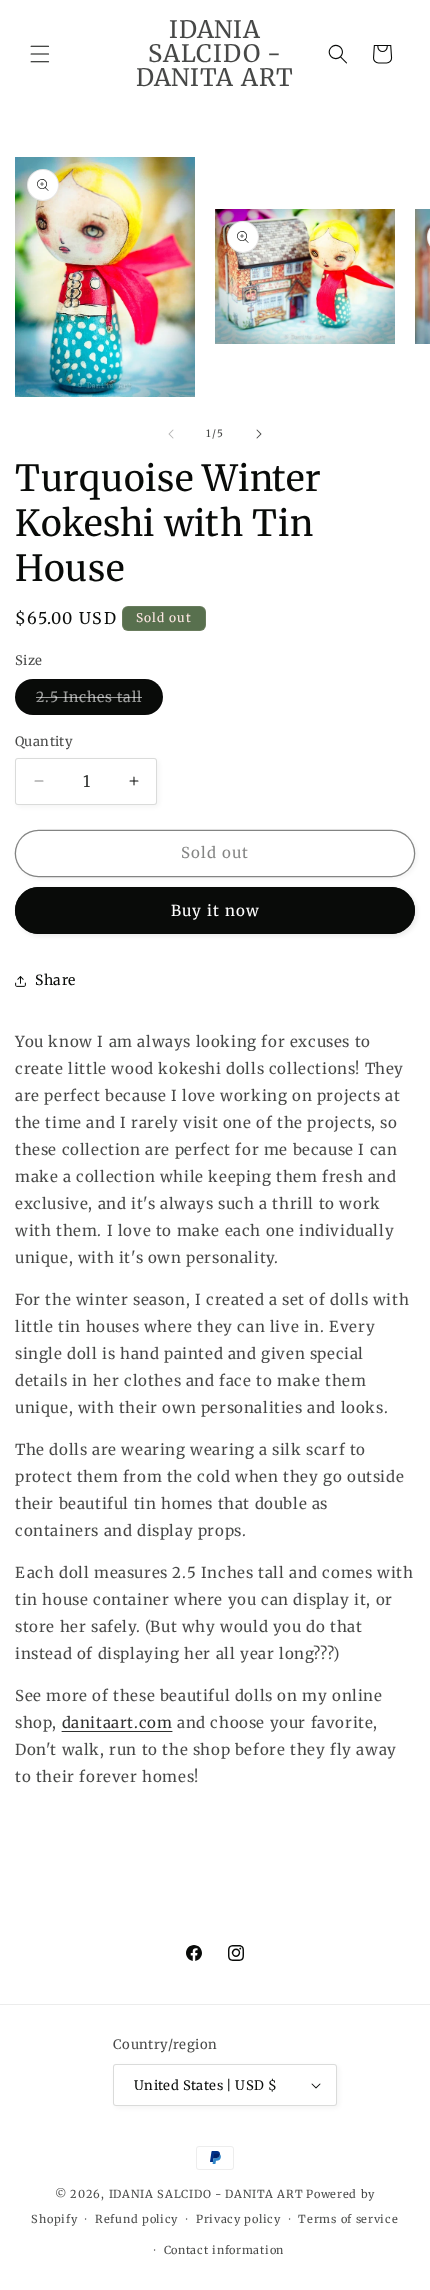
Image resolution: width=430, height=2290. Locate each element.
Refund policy (136, 2219)
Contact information (224, 2250)
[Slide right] (259, 434)
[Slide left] (171, 434)
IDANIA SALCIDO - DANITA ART (206, 2194)
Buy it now (215, 910)
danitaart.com (117, 1722)
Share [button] (55, 980)
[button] (40, 54)
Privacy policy (238, 2219)
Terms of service (348, 2219)
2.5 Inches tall (99, 701)
